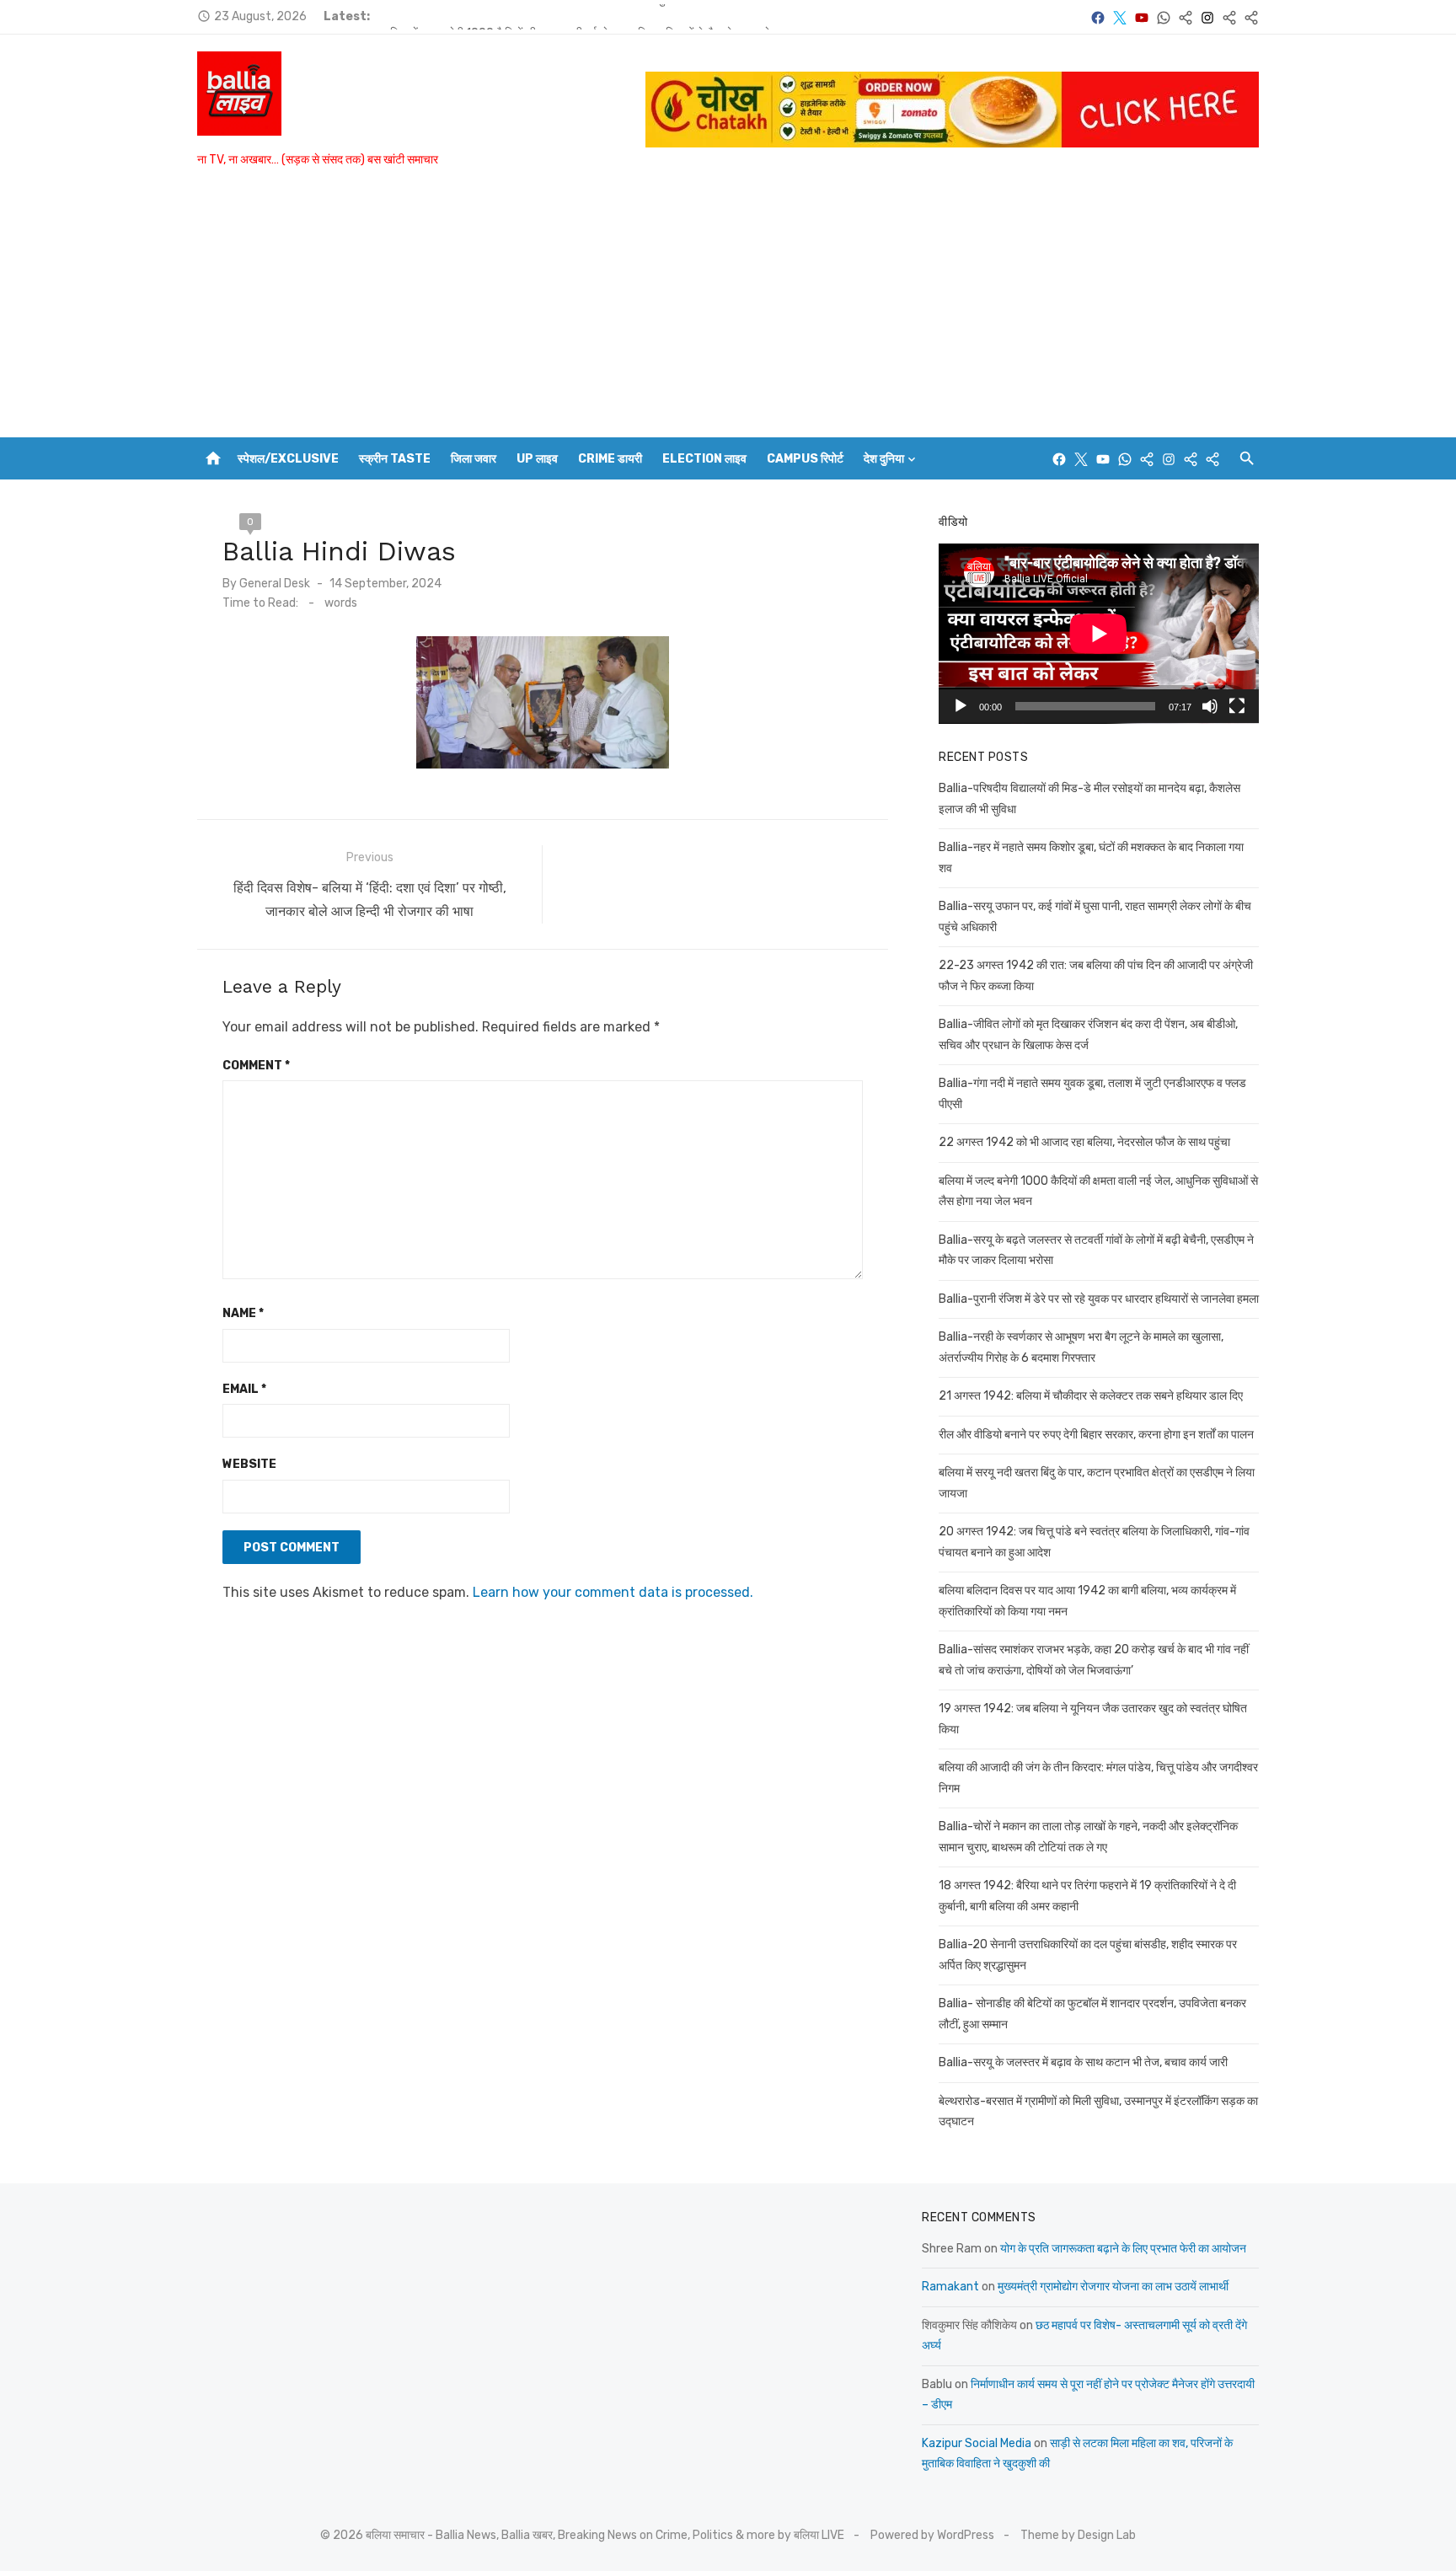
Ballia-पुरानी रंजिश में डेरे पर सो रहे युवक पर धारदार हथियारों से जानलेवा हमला (1099, 1299)
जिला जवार (474, 459)
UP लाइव (537, 459)
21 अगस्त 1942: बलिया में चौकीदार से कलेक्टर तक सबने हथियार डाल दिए (1091, 1396)
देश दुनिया (884, 459)
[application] (1099, 634)
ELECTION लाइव (704, 459)
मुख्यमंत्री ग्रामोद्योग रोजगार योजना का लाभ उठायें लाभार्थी (1113, 2287)
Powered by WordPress (932, 2535)
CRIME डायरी (610, 459)
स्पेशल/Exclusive (288, 459)
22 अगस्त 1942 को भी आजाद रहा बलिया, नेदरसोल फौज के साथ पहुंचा (530, 16)
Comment (256, 1066)
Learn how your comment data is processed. (613, 1592)
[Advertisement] (728, 311)
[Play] (961, 706)
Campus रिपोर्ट (805, 459)
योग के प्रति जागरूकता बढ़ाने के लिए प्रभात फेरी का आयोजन (1123, 2249)
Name (243, 1313)
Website (249, 1464)
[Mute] (1210, 706)
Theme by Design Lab (1078, 2535)
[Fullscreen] (1237, 706)
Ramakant (950, 2287)
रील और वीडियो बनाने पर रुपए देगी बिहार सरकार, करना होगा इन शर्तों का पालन (1096, 1435)
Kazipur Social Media (977, 2443)
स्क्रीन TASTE (395, 459)
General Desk (275, 584)
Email (244, 1389)
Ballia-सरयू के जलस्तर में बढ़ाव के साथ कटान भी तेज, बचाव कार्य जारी (1083, 2062)
